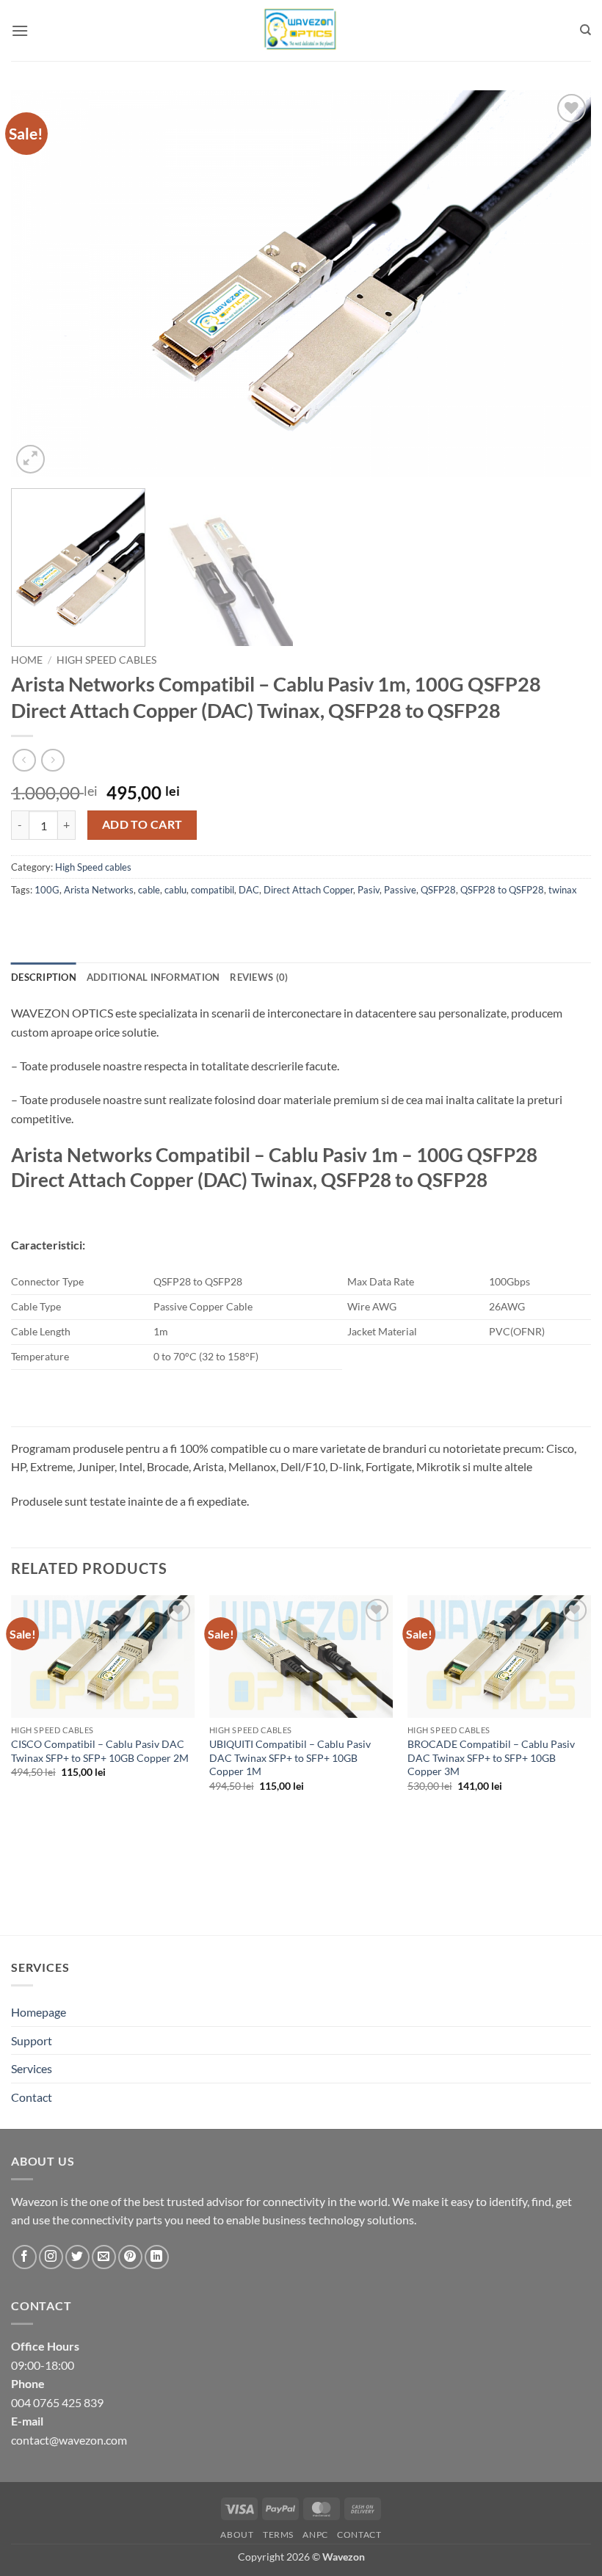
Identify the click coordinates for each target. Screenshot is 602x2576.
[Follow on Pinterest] (130, 2257)
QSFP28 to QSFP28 (502, 890)
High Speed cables (106, 660)
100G (47, 890)
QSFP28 (438, 890)
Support (32, 2040)
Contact (32, 2097)
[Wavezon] (301, 30)
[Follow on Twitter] (77, 2257)
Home (27, 660)
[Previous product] (52, 760)
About (237, 2535)
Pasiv (369, 890)
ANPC (315, 2535)
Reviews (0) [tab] (259, 977)
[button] (20, 30)
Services (32, 2068)
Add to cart (142, 824)
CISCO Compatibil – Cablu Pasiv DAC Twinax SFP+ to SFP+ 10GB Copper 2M (100, 1751)
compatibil (213, 890)
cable (149, 890)
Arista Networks (99, 890)
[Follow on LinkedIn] (157, 2257)
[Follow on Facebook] (25, 2257)
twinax (563, 890)
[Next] (561, 284)
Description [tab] (44, 977)
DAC (249, 890)
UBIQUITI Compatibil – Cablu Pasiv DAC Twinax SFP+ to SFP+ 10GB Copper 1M (290, 1757)
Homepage (39, 2012)
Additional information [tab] (153, 977)
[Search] (585, 30)
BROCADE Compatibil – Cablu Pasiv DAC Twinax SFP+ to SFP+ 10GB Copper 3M (491, 1757)
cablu (175, 890)
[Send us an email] (104, 2257)
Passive (400, 890)
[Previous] (41, 284)
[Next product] (24, 760)
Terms (278, 2535)
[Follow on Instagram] (51, 2257)
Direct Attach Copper (308, 890)
